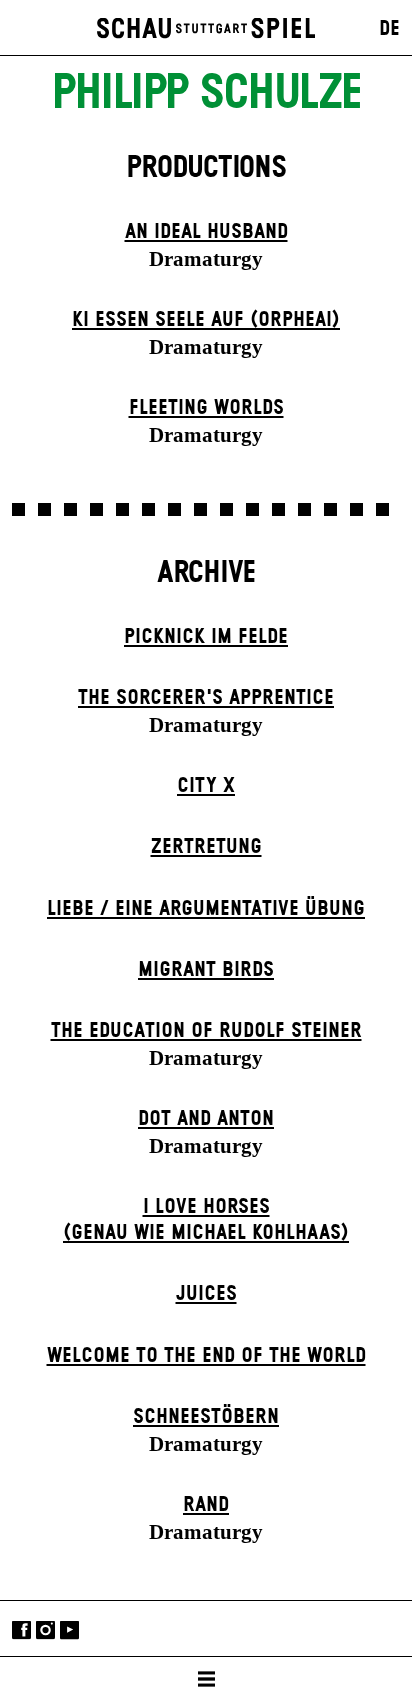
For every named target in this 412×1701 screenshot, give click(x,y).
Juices (206, 1294)
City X (206, 786)
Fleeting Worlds (206, 408)
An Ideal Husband (206, 232)
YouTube (69, 1630)
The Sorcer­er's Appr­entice (206, 698)
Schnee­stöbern (206, 1417)
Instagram (45, 1630)
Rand (206, 1505)
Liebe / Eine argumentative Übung (206, 909)
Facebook (21, 1630)
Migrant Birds (206, 970)
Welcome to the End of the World (206, 1356)
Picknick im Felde (206, 637)
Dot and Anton (206, 1119)
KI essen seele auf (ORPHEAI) (206, 320)
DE (389, 29)
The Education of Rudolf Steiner (206, 1031)
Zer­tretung (206, 847)
